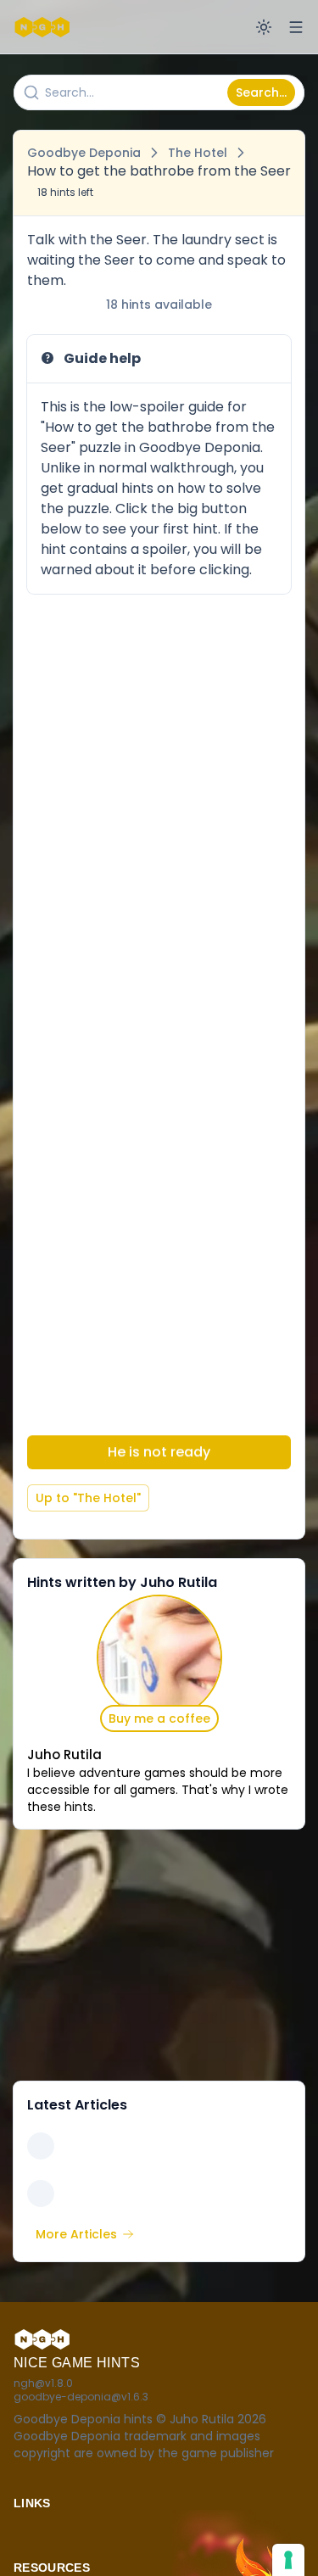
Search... (261, 92)
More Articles (76, 2234)
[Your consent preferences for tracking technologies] (288, 2560)
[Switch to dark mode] (264, 27)
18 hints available (159, 305)
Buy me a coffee (159, 1718)
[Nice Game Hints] (44, 27)
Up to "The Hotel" (88, 1498)
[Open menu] (296, 27)
